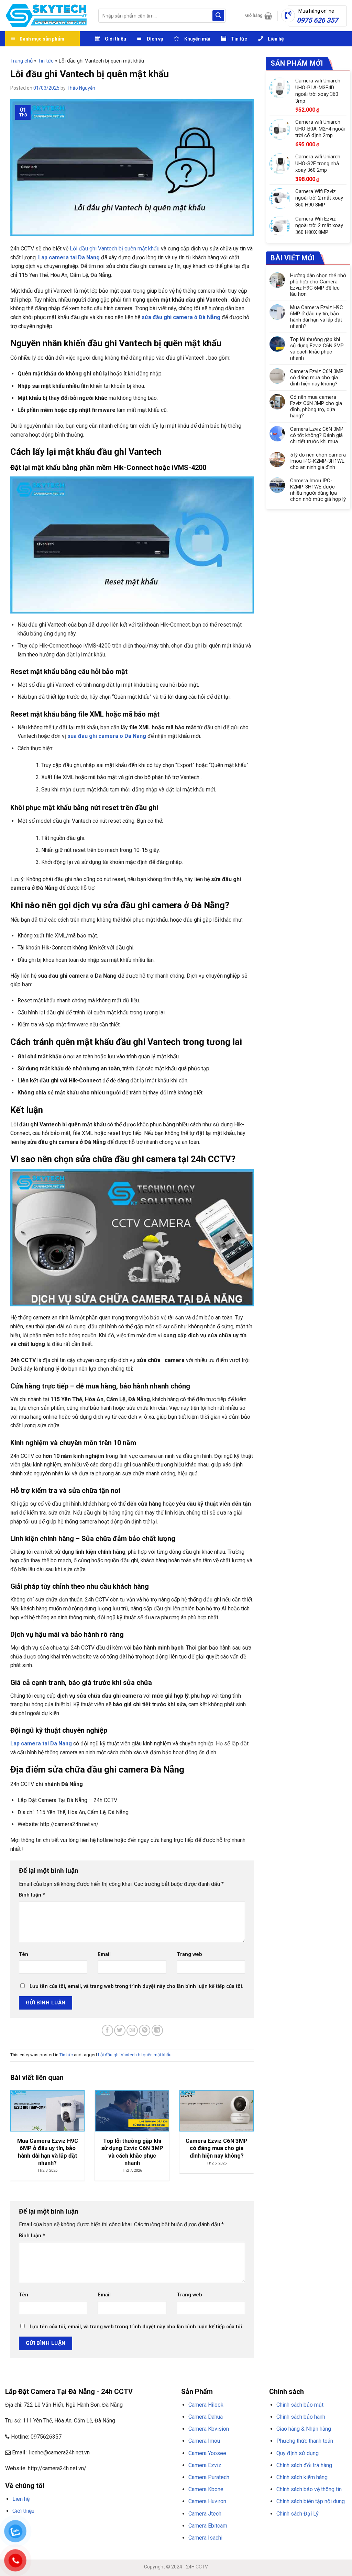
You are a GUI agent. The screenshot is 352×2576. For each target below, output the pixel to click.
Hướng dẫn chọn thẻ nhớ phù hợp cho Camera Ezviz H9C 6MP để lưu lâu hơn (318, 285)
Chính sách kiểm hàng (302, 2477)
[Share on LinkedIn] (157, 2030)
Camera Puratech (209, 2477)
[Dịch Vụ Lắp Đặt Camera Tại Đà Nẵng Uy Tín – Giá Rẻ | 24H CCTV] (47, 16)
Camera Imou (204, 2441)
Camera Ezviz (205, 2465)
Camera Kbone (206, 2489)
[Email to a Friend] (132, 2030)
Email (104, 1954)
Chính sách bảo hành (301, 2417)
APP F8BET (151, 2527)
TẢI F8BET (129, 2527)
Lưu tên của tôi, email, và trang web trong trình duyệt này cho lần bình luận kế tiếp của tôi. (136, 1986)
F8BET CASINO (103, 2527)
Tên (24, 1954)
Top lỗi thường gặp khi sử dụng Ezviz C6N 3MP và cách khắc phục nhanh (317, 349)
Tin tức (46, 61)
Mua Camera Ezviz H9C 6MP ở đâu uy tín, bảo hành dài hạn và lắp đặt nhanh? (317, 317)
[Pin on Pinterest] (145, 2030)
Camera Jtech (205, 2514)
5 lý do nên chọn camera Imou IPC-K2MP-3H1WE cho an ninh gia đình (318, 461)
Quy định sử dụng (298, 2453)
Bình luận (32, 1895)
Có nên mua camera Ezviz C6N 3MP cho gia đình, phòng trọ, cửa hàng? (316, 406)
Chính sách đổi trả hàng (304, 2465)
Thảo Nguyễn (81, 88)
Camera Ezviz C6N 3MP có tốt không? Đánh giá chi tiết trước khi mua (317, 435)
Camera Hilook (206, 2405)
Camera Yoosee (207, 2453)
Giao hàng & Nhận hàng (304, 2429)
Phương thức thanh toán (305, 2441)
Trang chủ (21, 61)
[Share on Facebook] (107, 2030)
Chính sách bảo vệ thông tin (309, 2489)
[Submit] (218, 16)
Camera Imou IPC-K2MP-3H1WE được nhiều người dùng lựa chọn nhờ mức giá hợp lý (318, 490)
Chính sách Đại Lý (298, 2514)
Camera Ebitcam (208, 2526)
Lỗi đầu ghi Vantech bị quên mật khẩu (115, 249)
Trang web (189, 1954)
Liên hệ (21, 2499)
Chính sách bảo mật (300, 2405)
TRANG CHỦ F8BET (38, 2527)
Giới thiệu (23, 2511)
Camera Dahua (206, 2417)
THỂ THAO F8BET (45, 2536)
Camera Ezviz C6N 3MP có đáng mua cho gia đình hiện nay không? (317, 378)
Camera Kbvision (209, 2429)
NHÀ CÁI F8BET (73, 2527)
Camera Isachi (205, 2538)
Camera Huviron (207, 2501)
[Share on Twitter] (120, 2030)
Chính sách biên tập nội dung (311, 2501)
